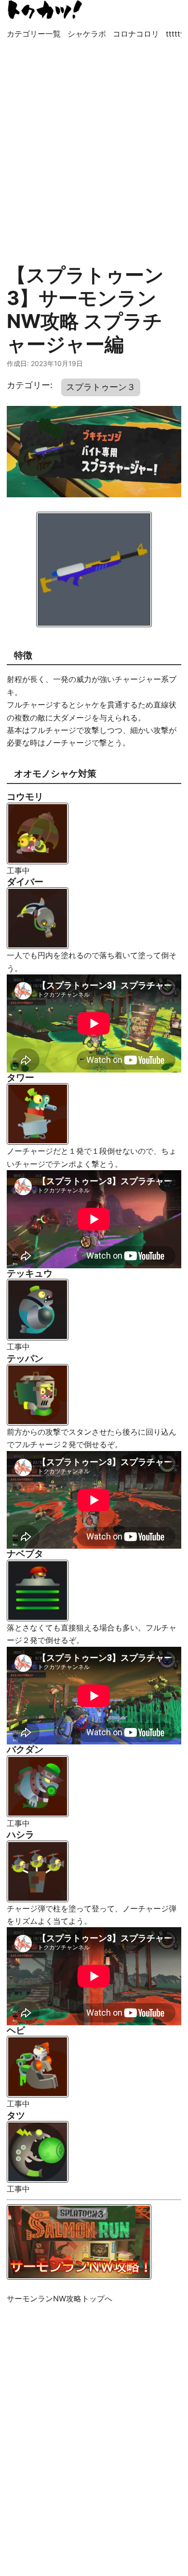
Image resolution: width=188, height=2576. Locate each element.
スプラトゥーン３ (101, 387)
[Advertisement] (94, 147)
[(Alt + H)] (45, 10)
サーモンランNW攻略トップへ (60, 2298)
